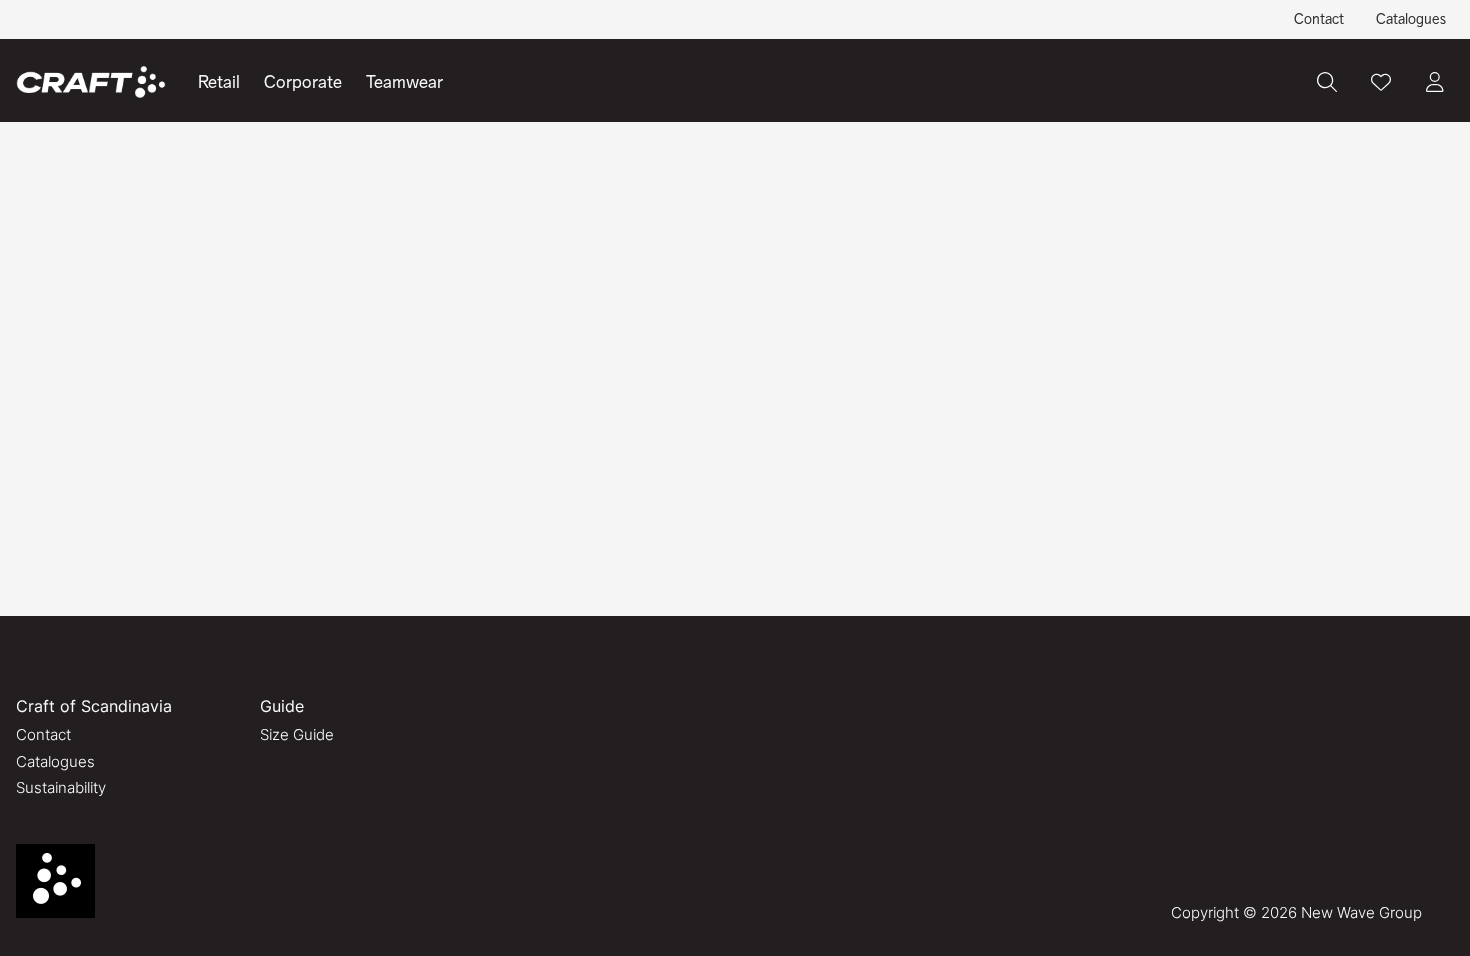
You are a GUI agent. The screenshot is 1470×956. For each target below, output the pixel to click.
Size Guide (297, 734)
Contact (1319, 19)
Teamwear (404, 82)
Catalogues (1411, 19)
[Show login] (1435, 82)
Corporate (303, 82)
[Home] (91, 82)
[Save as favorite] (1381, 82)
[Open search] (1327, 82)
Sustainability (61, 787)
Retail (219, 82)
